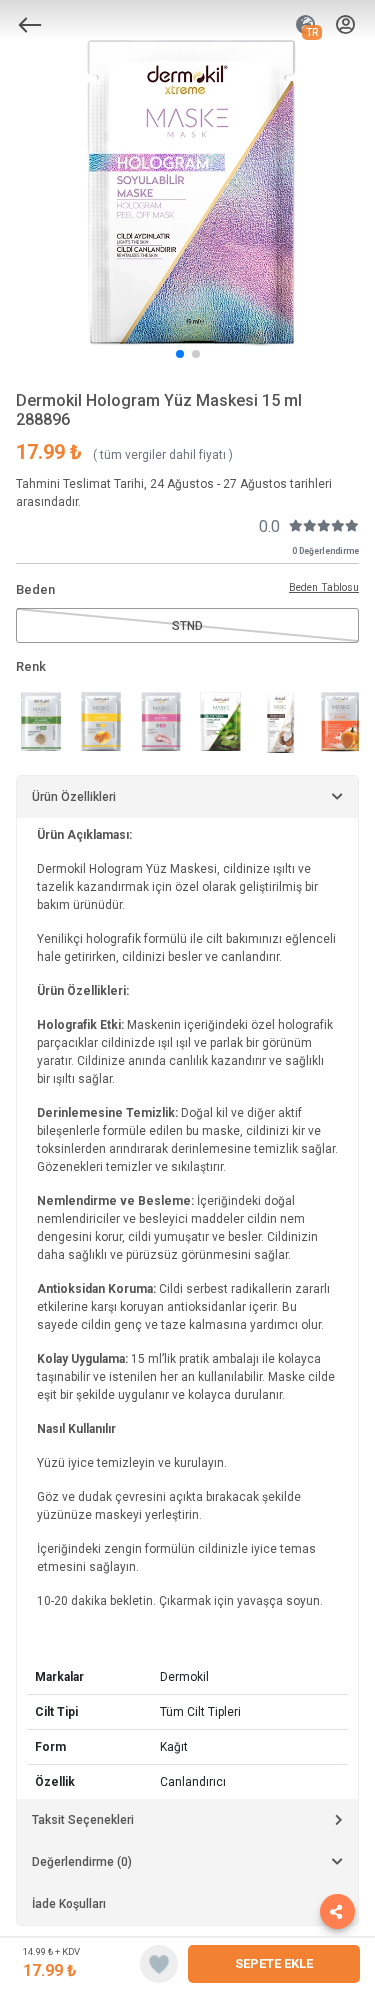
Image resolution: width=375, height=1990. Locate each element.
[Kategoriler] (30, 25)
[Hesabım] (345, 25)
